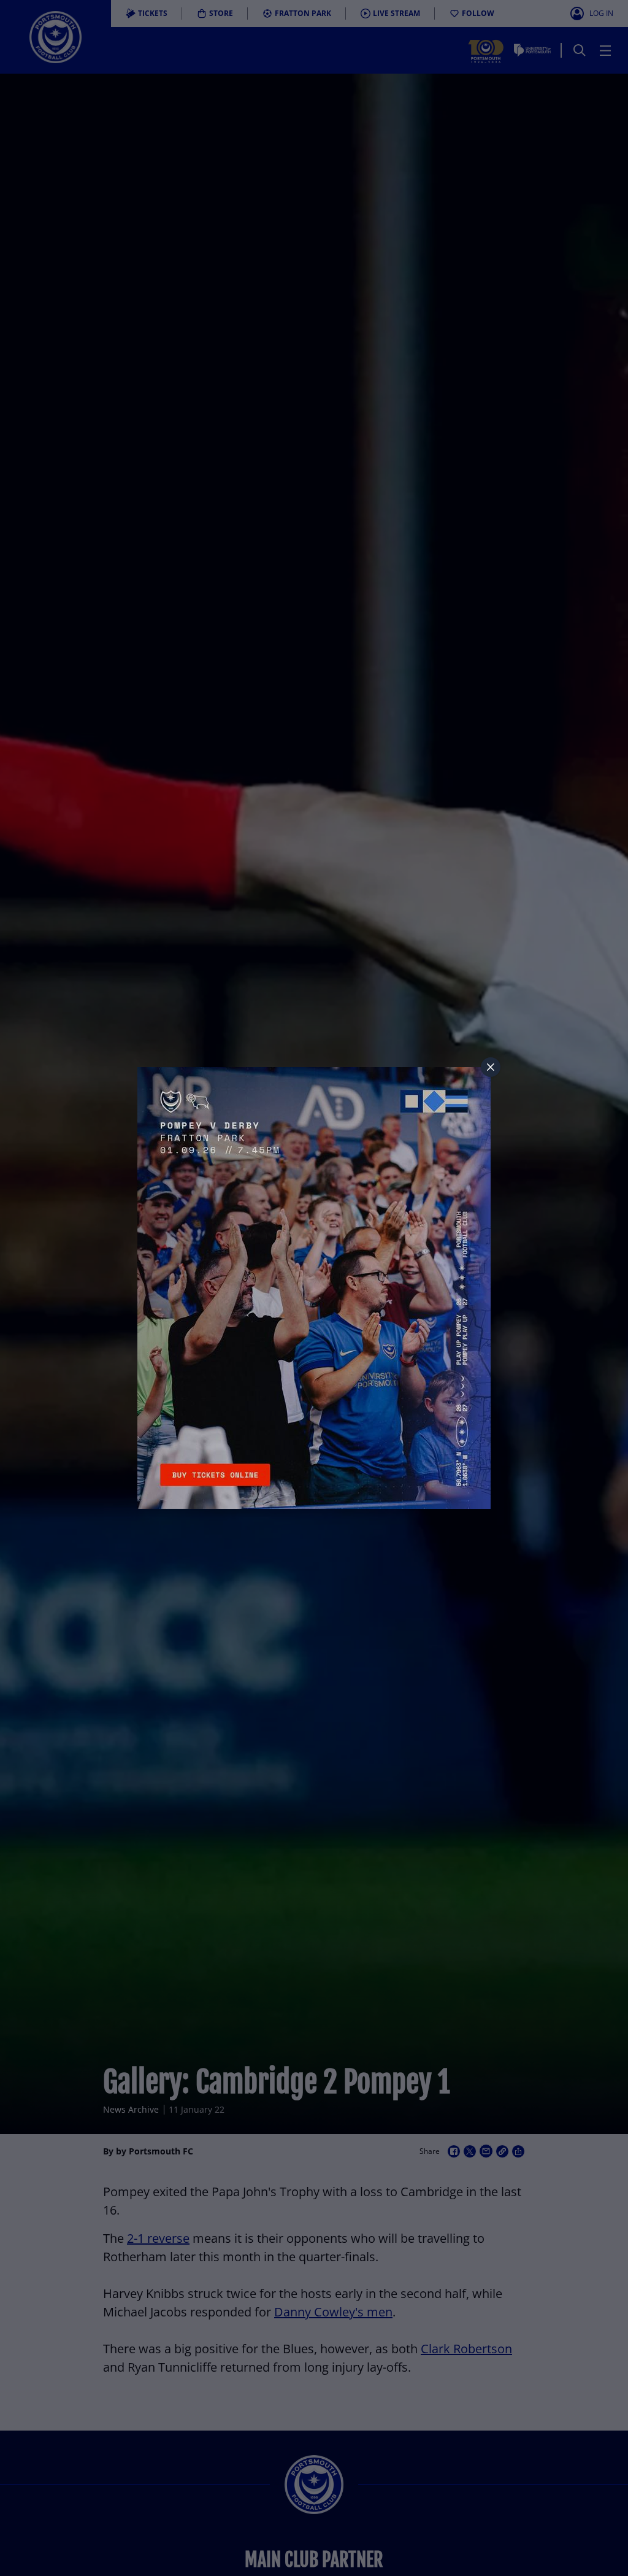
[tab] (491, 1067)
